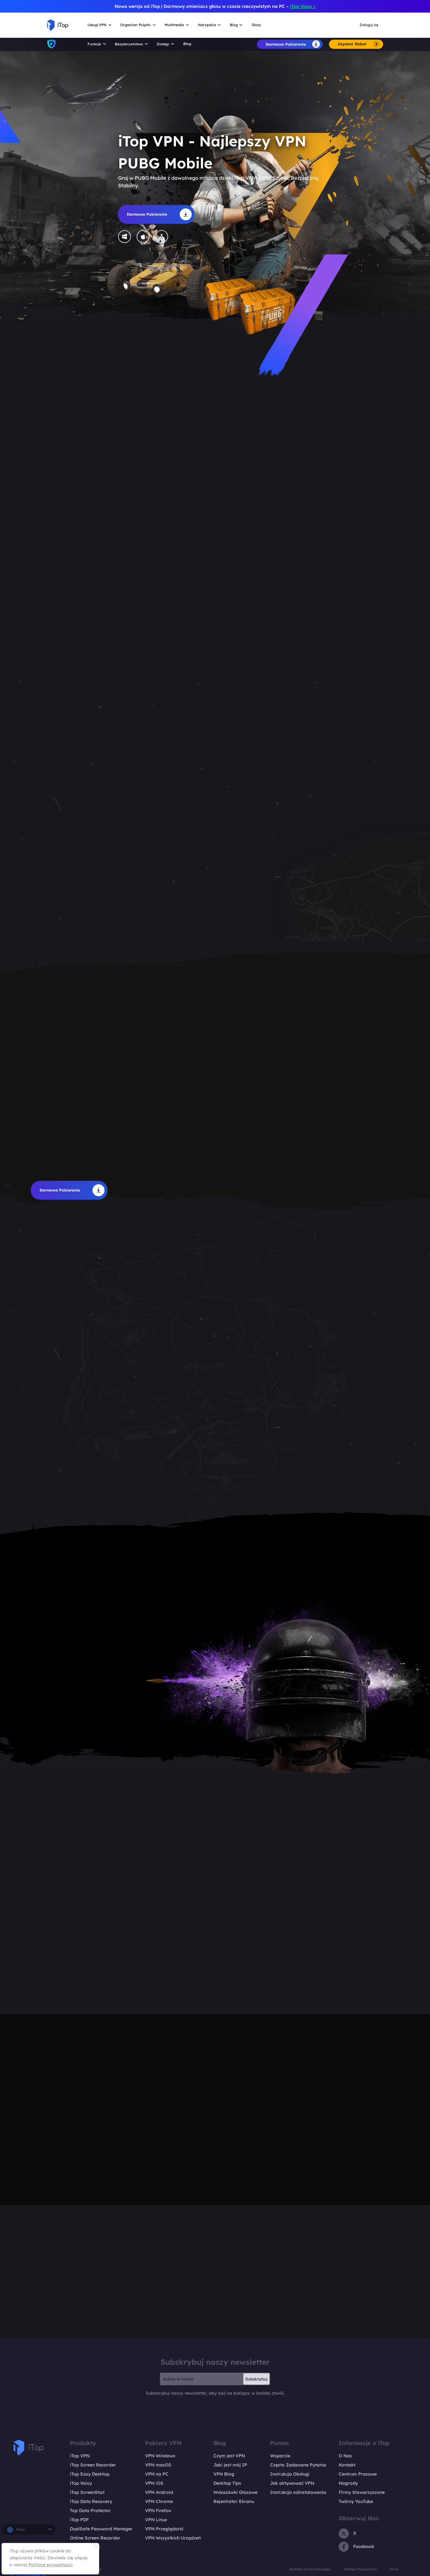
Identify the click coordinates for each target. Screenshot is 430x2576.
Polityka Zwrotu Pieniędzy (310, 2569)
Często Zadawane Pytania (298, 2465)
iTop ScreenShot (87, 2492)
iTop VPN (80, 2456)
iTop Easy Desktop (90, 2474)
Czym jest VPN (229, 2456)
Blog (187, 44)
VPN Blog (224, 2474)
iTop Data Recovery (91, 2501)
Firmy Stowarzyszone (362, 2492)
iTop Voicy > (303, 6)
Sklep (256, 25)
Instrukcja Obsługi (290, 2474)
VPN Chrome (159, 2501)
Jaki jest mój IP (230, 2465)
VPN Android (159, 2492)
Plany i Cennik (85, 2547)
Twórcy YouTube (356, 2501)
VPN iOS (154, 2483)
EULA (394, 2569)
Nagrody (348, 2483)
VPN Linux (156, 2520)
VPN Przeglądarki (164, 2529)
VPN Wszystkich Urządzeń (173, 2538)
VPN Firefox (158, 2511)
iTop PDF (79, 2520)
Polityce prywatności (51, 2565)
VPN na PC (157, 2474)
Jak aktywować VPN (292, 2483)
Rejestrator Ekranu (234, 2501)
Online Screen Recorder (95, 2538)
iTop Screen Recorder (93, 2465)
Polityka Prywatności (360, 2569)
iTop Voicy (81, 2483)
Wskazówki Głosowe (235, 2492)
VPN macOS (158, 2465)
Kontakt (347, 2465)
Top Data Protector (90, 2511)
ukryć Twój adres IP (107, 1656)
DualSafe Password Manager (101, 2529)
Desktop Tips (227, 2483)
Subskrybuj (256, 2379)
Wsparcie (280, 2456)
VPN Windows (160, 2456)
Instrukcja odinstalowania (298, 2492)
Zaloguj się (369, 25)
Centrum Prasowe (358, 2474)
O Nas (345, 2456)
